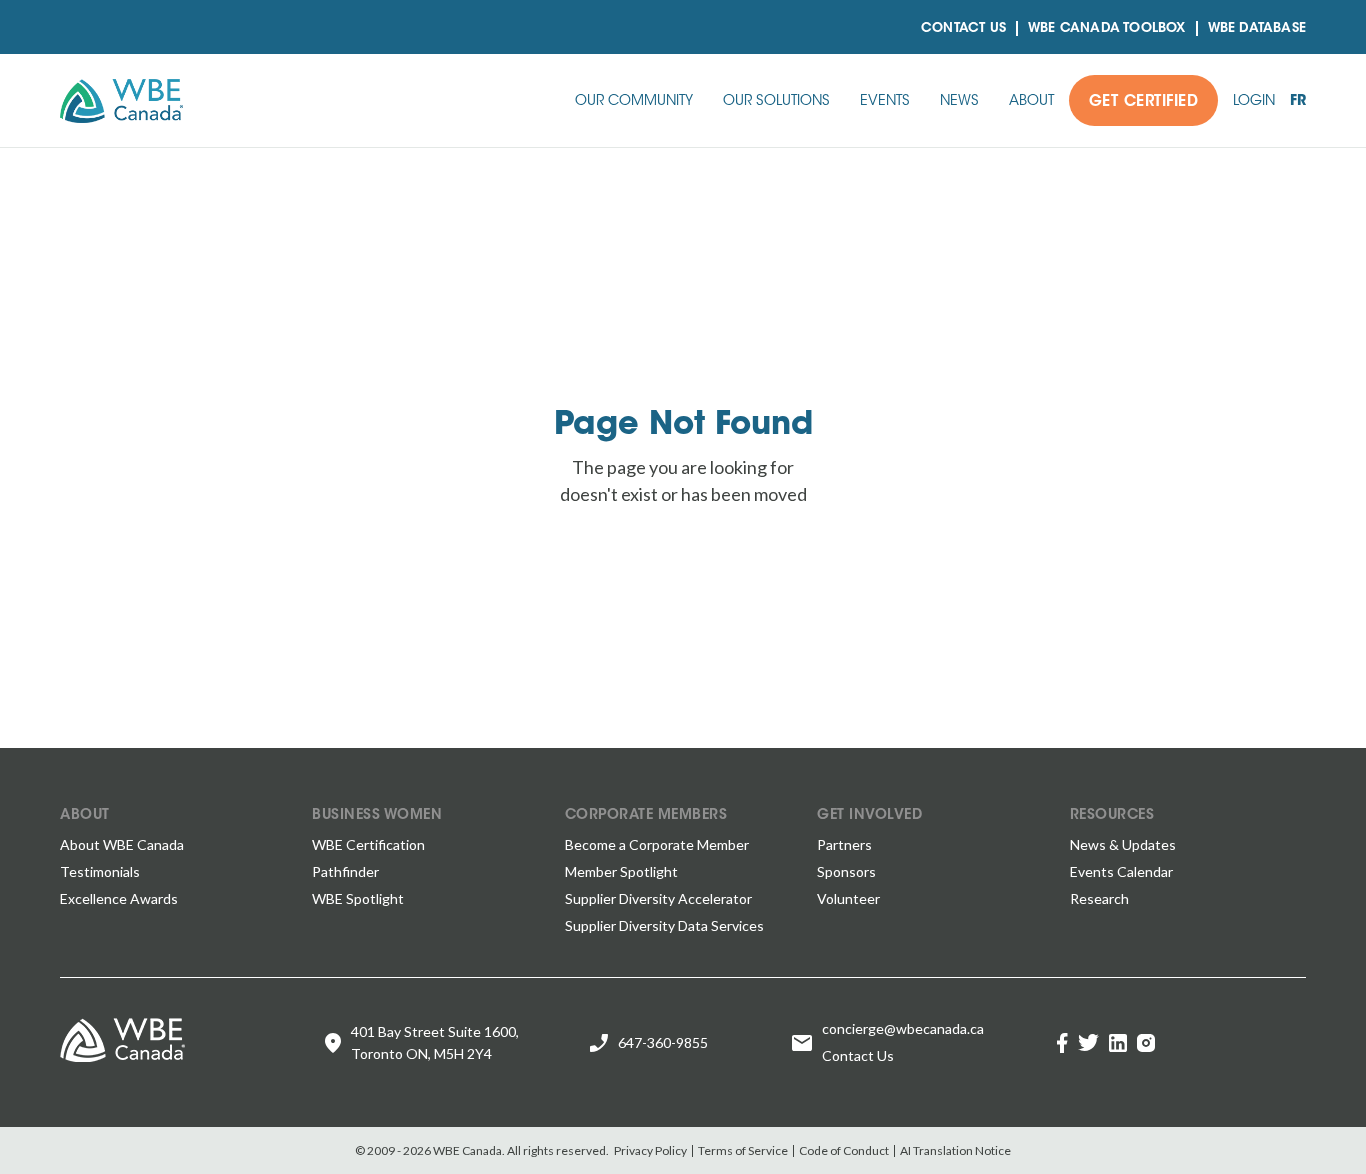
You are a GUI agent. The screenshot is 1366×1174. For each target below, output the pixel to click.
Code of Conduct (844, 1150)
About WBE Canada (122, 844)
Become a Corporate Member (657, 844)
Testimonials (100, 871)
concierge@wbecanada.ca (903, 1028)
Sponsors (846, 871)
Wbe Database (1257, 28)
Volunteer (848, 898)
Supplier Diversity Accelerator (658, 898)
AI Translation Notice (955, 1150)
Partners (844, 844)
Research (1099, 898)
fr (1298, 102)
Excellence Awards (119, 898)
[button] (634, 100)
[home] (121, 101)
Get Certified (1144, 102)
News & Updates (1123, 844)
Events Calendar (1121, 871)
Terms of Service (743, 1150)
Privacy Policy (650, 1150)
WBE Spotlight (358, 898)
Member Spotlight (621, 871)
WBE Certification (368, 844)
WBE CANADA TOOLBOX (1107, 28)
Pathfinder (345, 871)
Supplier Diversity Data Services (664, 925)
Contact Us (963, 28)
